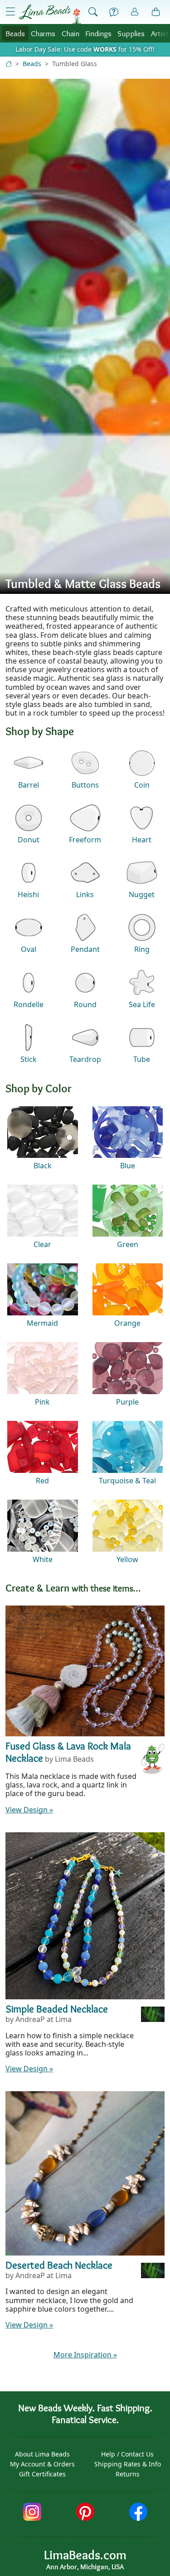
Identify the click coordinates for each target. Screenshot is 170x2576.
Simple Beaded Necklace (57, 2009)
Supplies (131, 33)
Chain (70, 33)
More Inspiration (85, 2355)
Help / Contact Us (127, 2454)
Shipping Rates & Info (128, 2464)
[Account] (135, 12)
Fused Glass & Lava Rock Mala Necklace (68, 1752)
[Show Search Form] (93, 12)
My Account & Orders (42, 2464)
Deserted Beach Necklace (59, 2265)
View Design (29, 1810)
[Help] (114, 12)
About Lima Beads (42, 2454)
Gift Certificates (42, 2474)
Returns (128, 2474)
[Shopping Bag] (156, 12)
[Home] (9, 64)
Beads (15, 33)
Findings (98, 33)
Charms (43, 33)
